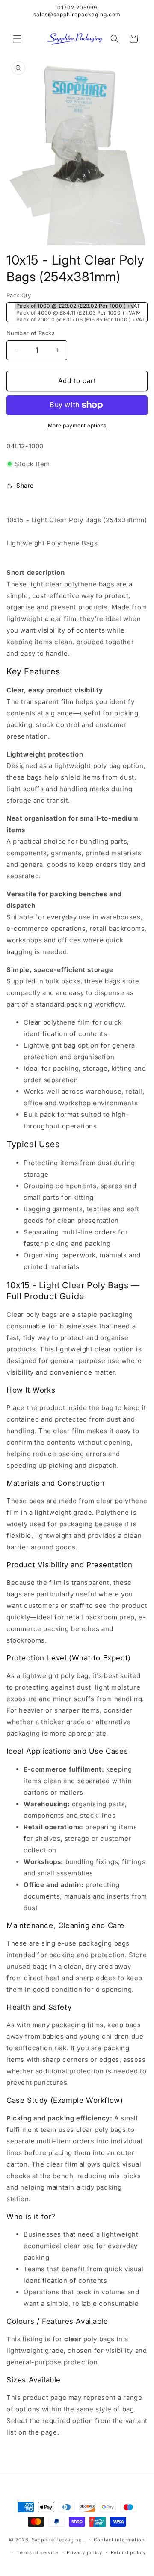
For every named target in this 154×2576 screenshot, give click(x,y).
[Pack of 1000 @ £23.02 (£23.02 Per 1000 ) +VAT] (75, 306)
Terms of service (37, 2552)
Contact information (119, 2540)
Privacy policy (84, 2552)
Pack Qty (19, 295)
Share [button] (25, 485)
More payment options (77, 425)
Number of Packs (31, 333)
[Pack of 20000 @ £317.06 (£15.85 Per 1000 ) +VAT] (75, 320)
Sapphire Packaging (57, 2539)
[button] (17, 39)
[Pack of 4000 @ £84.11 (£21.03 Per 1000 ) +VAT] (75, 313)
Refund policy (128, 2552)
